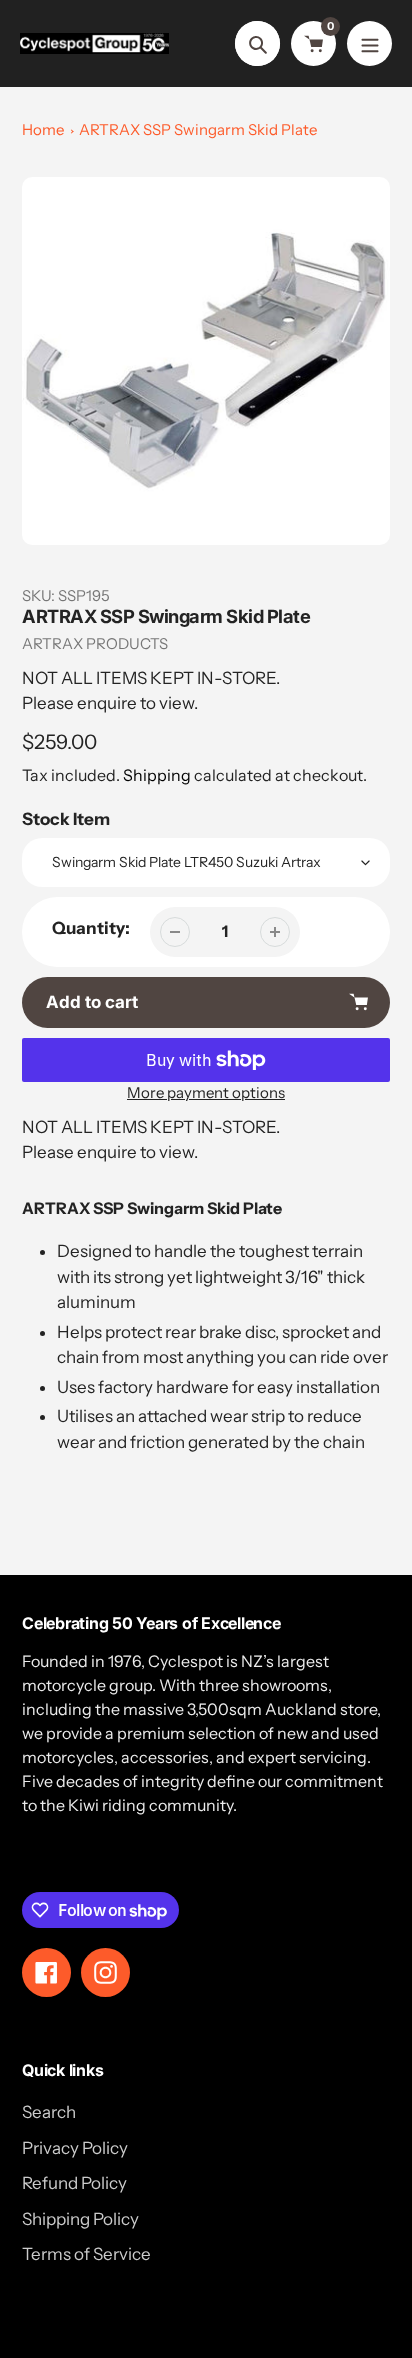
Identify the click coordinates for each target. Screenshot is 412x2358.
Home (43, 129)
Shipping (157, 775)
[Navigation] (369, 43)
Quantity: (91, 928)
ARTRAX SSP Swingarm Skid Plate (198, 129)
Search (49, 2112)
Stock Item (66, 819)
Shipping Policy (80, 2219)
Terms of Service (86, 2254)
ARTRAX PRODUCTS (95, 643)
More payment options (206, 1092)
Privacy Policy (75, 2148)
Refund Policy (74, 2183)
